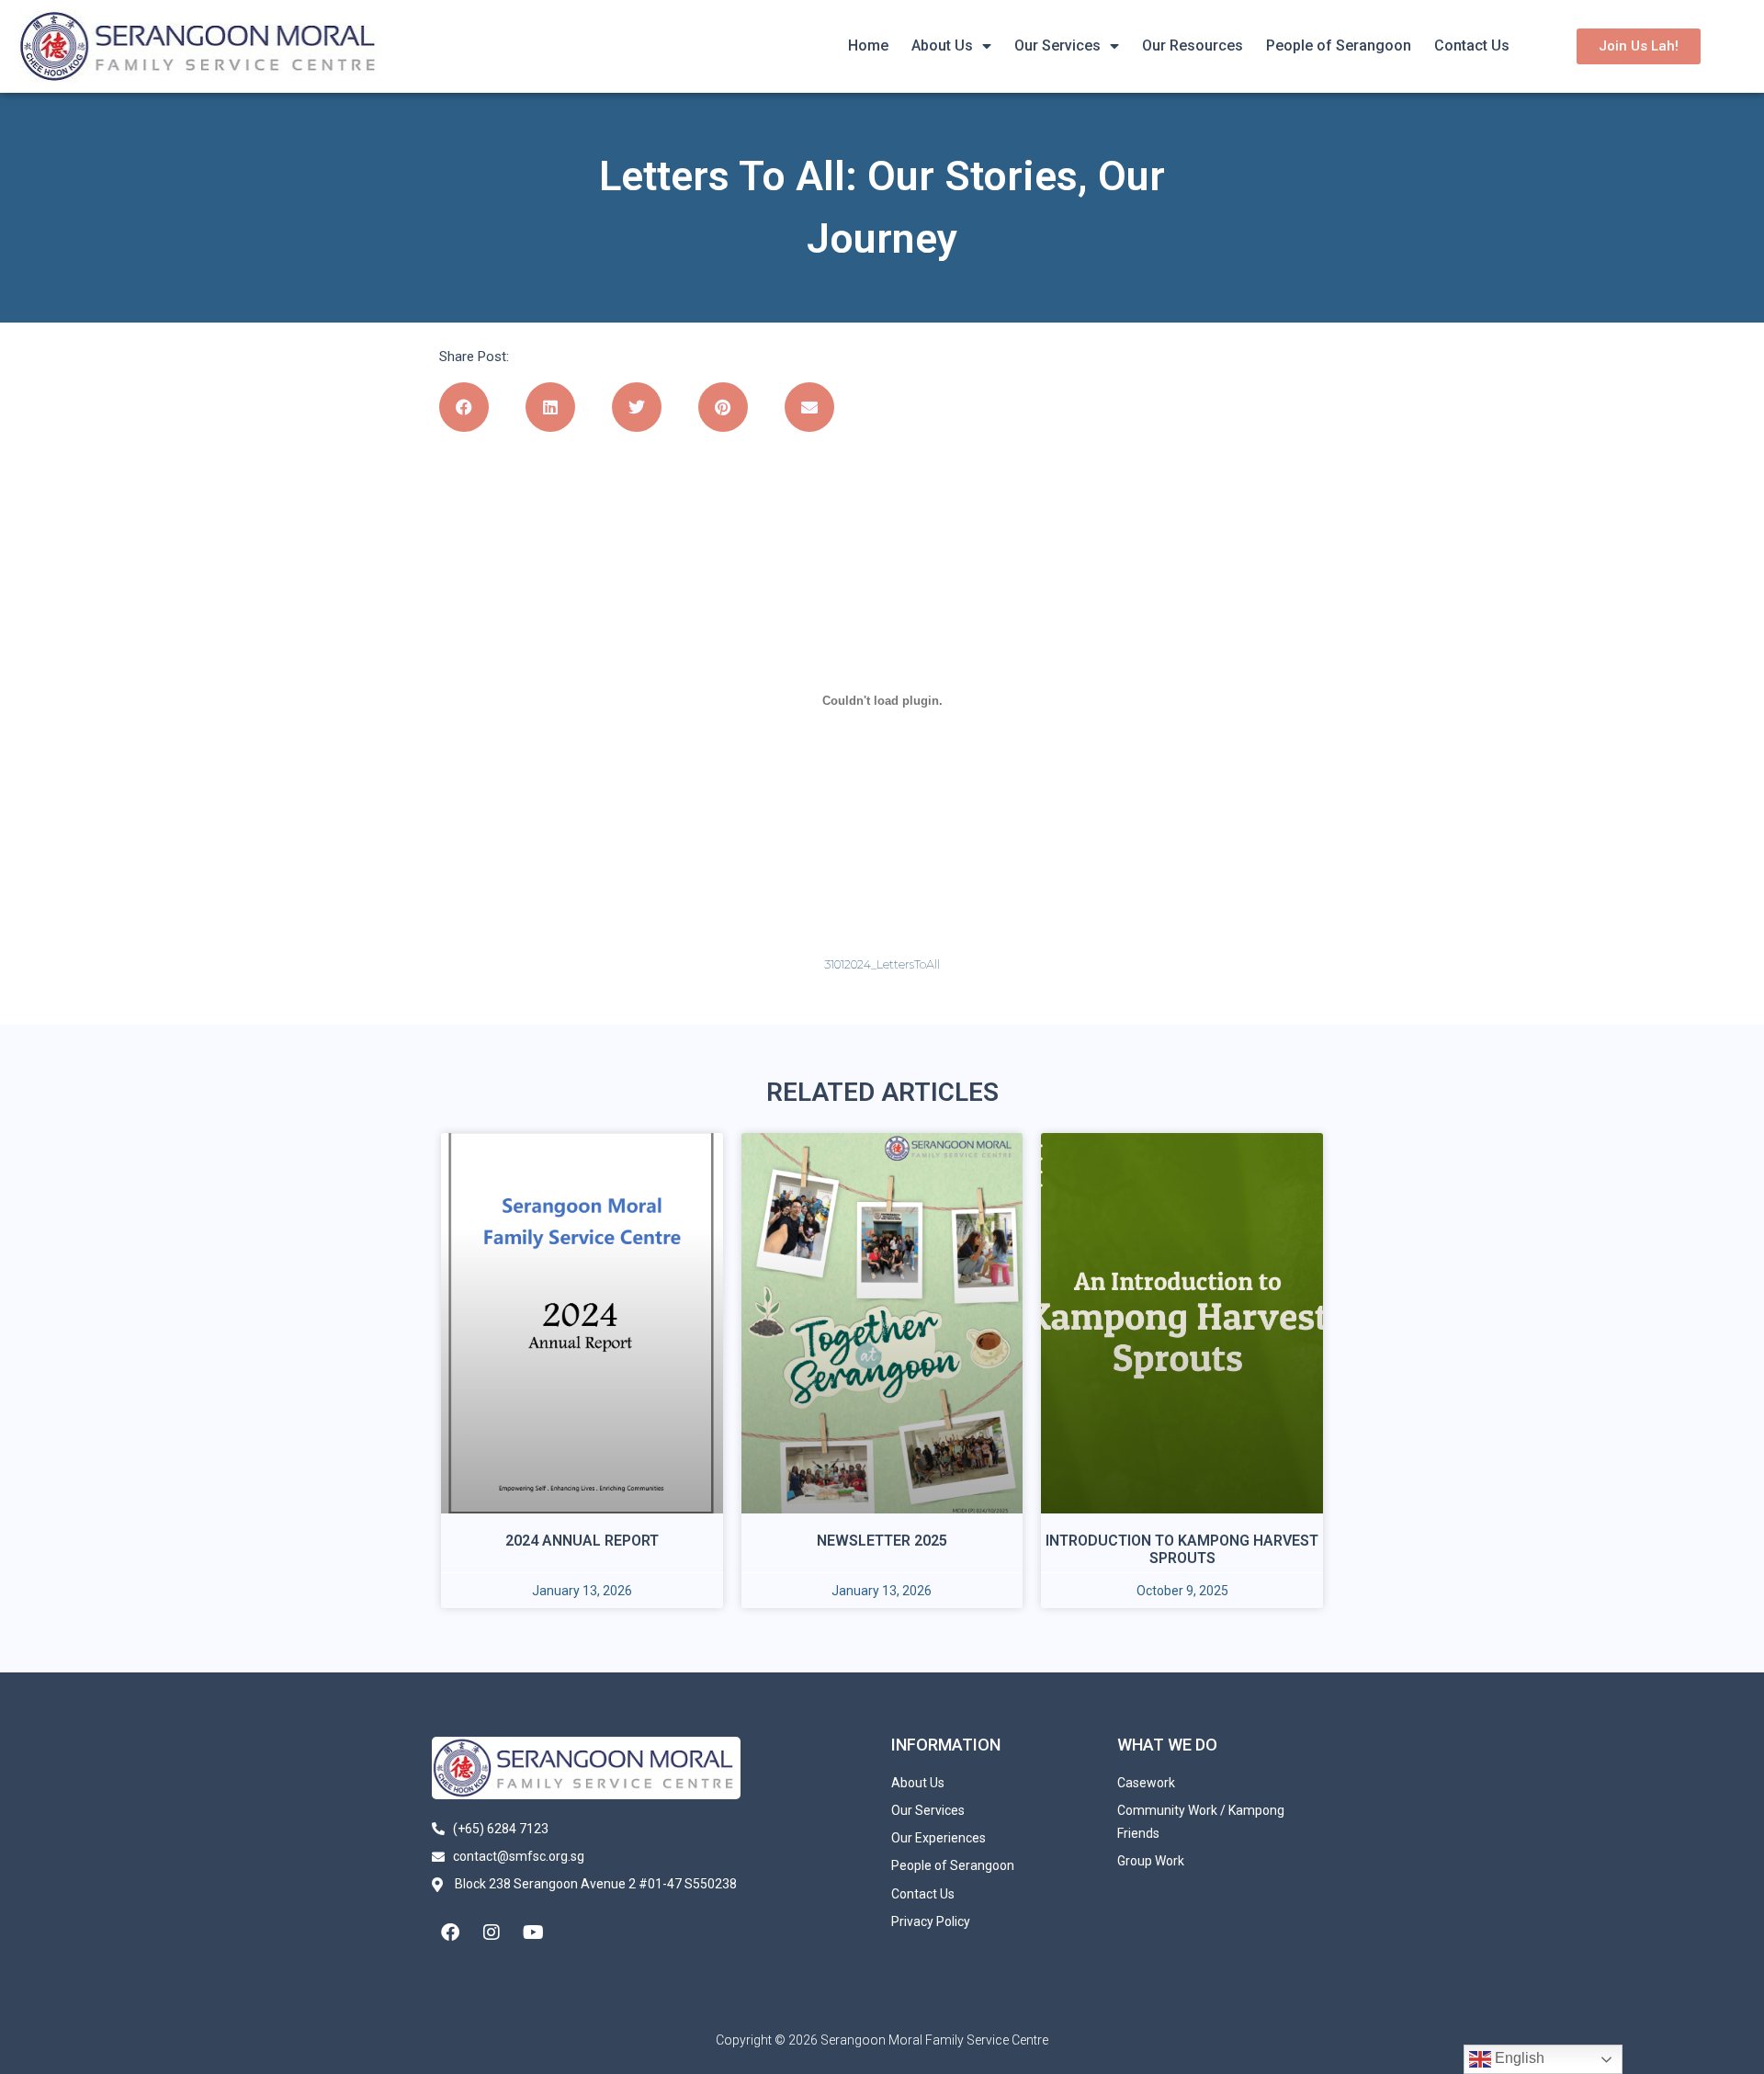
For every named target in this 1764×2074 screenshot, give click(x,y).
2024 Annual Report (582, 1541)
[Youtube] (533, 1932)
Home (868, 45)
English (1518, 2058)
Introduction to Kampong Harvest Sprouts (1182, 1549)
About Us (942, 45)
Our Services (1057, 45)
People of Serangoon (1339, 45)
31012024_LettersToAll (882, 964)
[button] (464, 407)
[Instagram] (492, 1932)
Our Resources (1193, 45)
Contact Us (1472, 45)
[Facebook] (450, 1932)
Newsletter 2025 (882, 1541)
